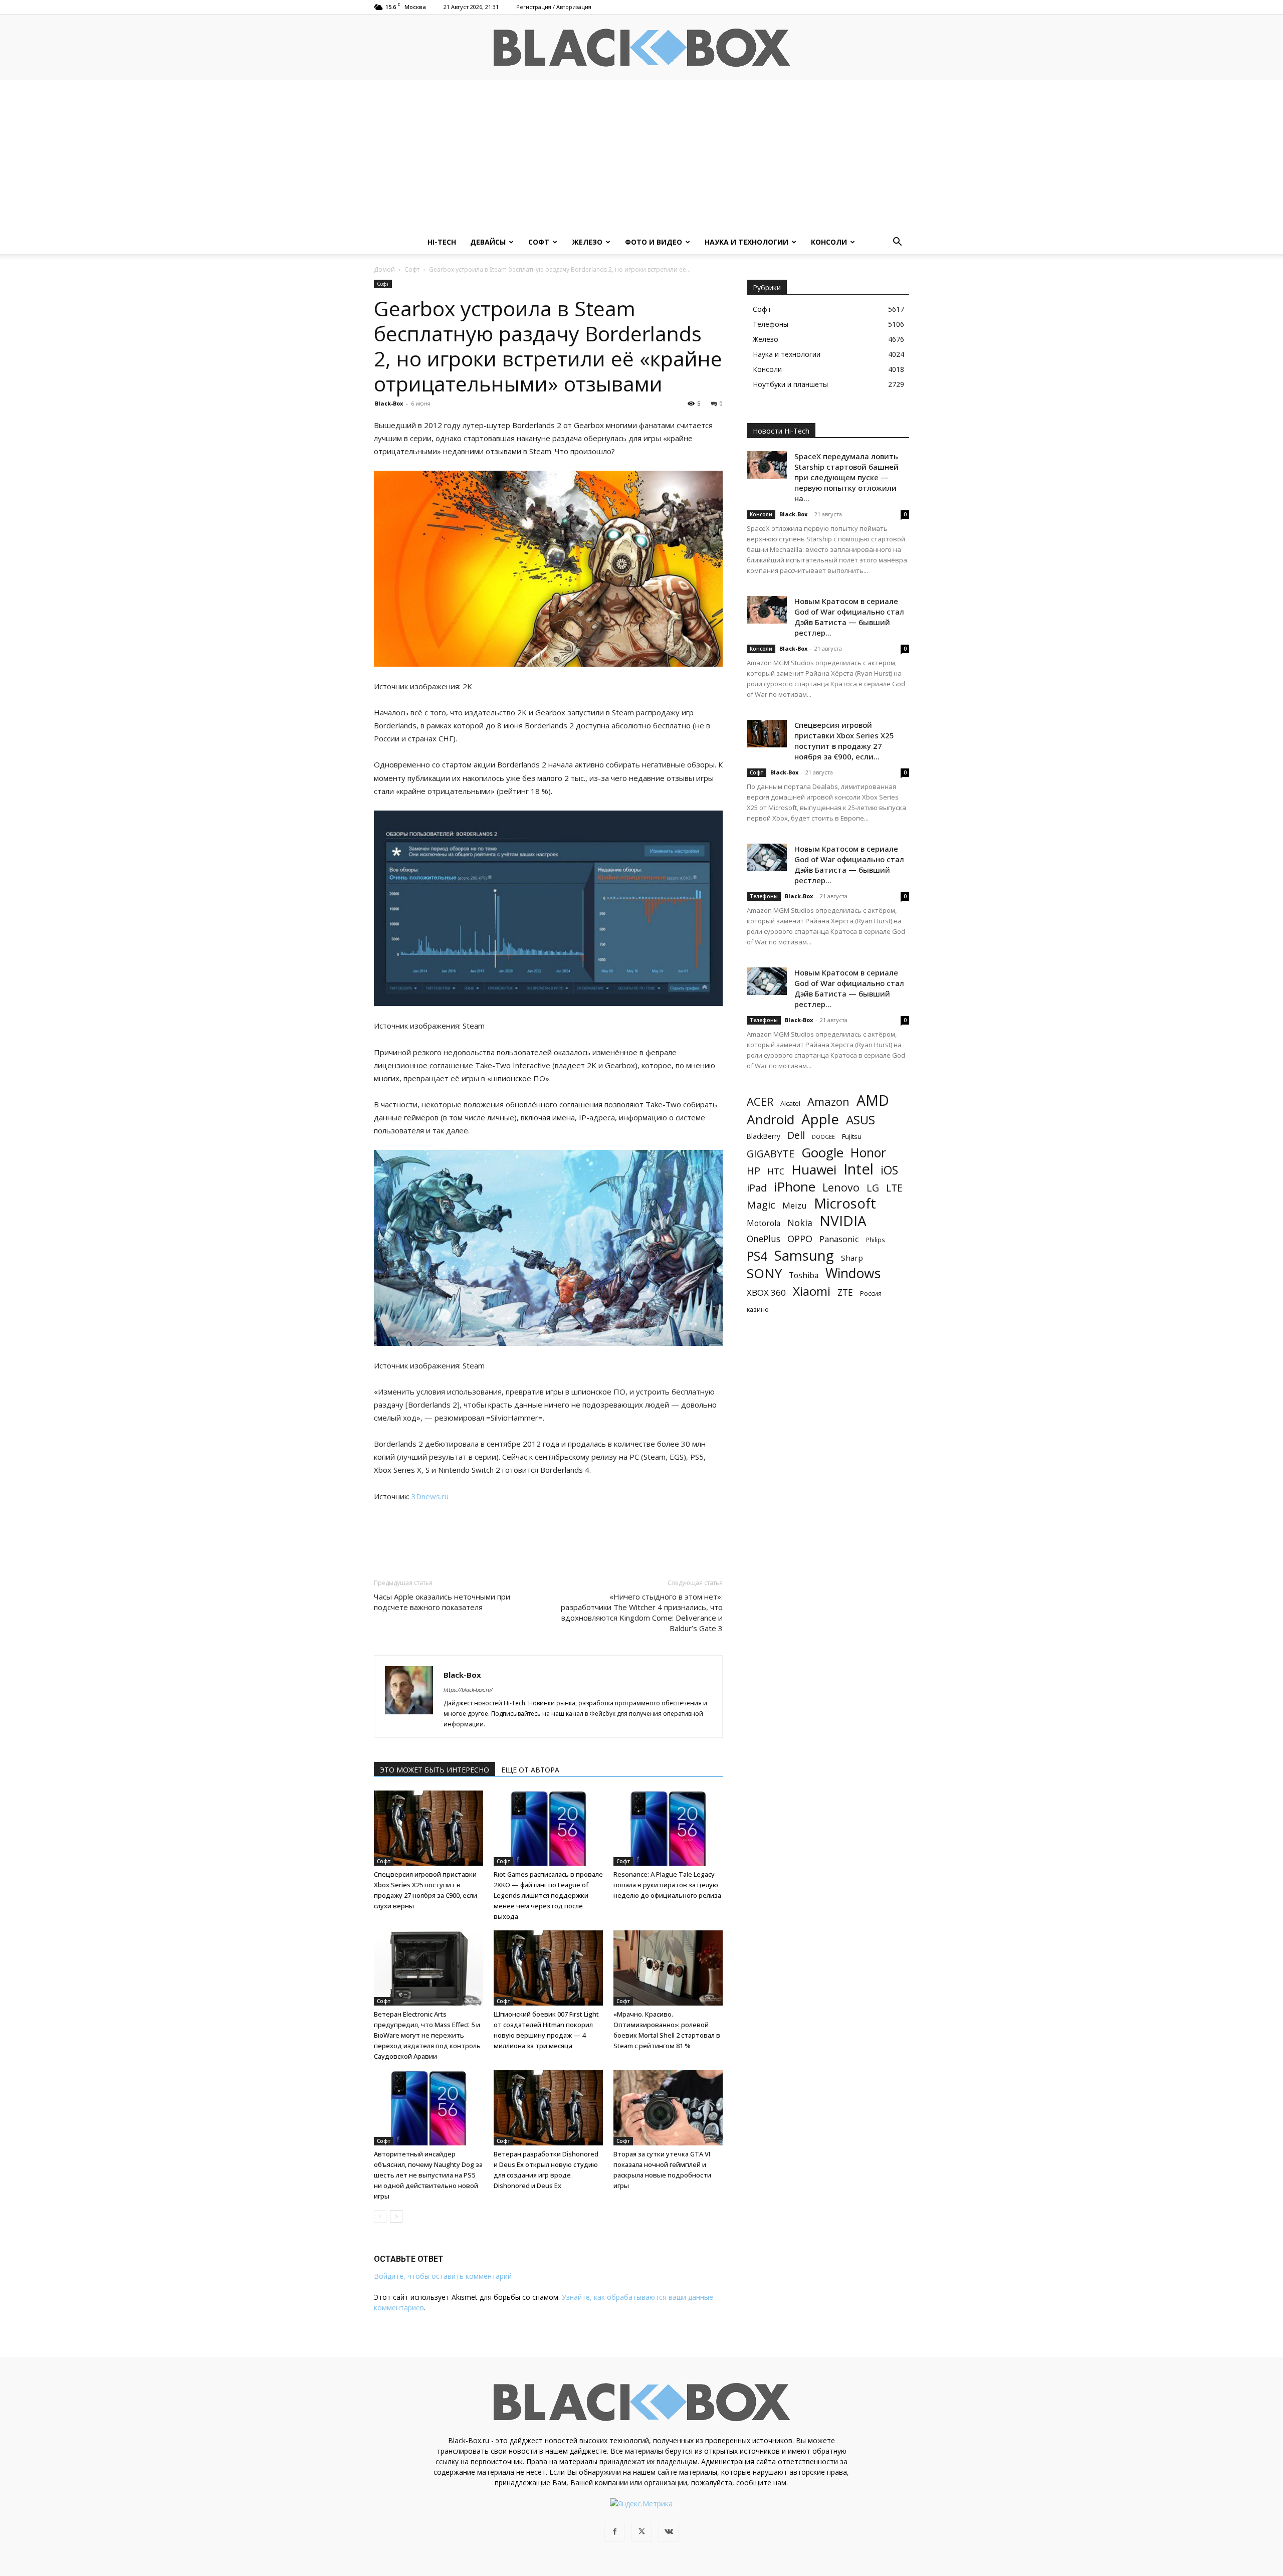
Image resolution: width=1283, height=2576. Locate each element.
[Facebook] (614, 2532)
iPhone (795, 1187)
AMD (873, 1101)
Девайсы (488, 242)
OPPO (800, 1239)
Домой (384, 269)
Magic (761, 1205)
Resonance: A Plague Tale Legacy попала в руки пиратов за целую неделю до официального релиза (667, 1885)
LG (873, 1188)
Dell (796, 1135)
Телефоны (764, 896)
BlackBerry (764, 1136)
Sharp (852, 1258)
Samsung (804, 1255)
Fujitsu (852, 1136)
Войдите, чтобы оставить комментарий (443, 2276)
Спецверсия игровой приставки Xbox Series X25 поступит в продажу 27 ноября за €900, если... (844, 741)
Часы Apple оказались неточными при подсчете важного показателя (442, 1602)
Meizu (795, 1205)
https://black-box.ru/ (468, 1690)
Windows (853, 1273)
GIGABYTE (771, 1154)
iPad (757, 1188)
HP (754, 1171)
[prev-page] (380, 2216)
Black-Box (389, 403)
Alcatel (790, 1103)
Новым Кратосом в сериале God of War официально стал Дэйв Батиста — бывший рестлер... (849, 617)
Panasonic (839, 1239)
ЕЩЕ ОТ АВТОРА (530, 1770)
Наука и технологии (746, 242)
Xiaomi (812, 1291)
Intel (859, 1169)
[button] (897, 243)
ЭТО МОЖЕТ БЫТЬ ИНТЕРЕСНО (435, 1770)
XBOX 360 (766, 1293)
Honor (868, 1153)
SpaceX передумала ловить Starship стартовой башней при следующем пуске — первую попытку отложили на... (846, 477)
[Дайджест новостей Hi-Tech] (641, 48)
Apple (820, 1119)
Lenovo (841, 1187)
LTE (894, 1188)
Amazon (828, 1102)
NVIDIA (843, 1221)
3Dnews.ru (430, 1496)
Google (822, 1153)
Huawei (814, 1170)
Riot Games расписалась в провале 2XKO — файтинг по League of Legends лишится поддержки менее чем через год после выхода (548, 1895)
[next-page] (396, 2216)
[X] (641, 2532)
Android (771, 1120)
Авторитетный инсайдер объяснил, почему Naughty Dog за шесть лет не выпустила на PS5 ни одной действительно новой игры (428, 2175)
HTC (776, 1171)
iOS (889, 1170)
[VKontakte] (669, 2532)
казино (758, 1309)
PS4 (757, 1256)
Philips (876, 1240)
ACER (760, 1102)
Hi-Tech (442, 242)
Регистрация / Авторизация (554, 7)
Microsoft (845, 1203)
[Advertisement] (641, 155)
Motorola (764, 1223)
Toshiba (804, 1275)
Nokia (800, 1223)
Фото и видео (654, 242)
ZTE (845, 1293)
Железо (587, 242)
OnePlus (764, 1239)
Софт (539, 242)
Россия (871, 1293)
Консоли (829, 242)
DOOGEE (823, 1137)
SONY (764, 1273)
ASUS (861, 1120)
